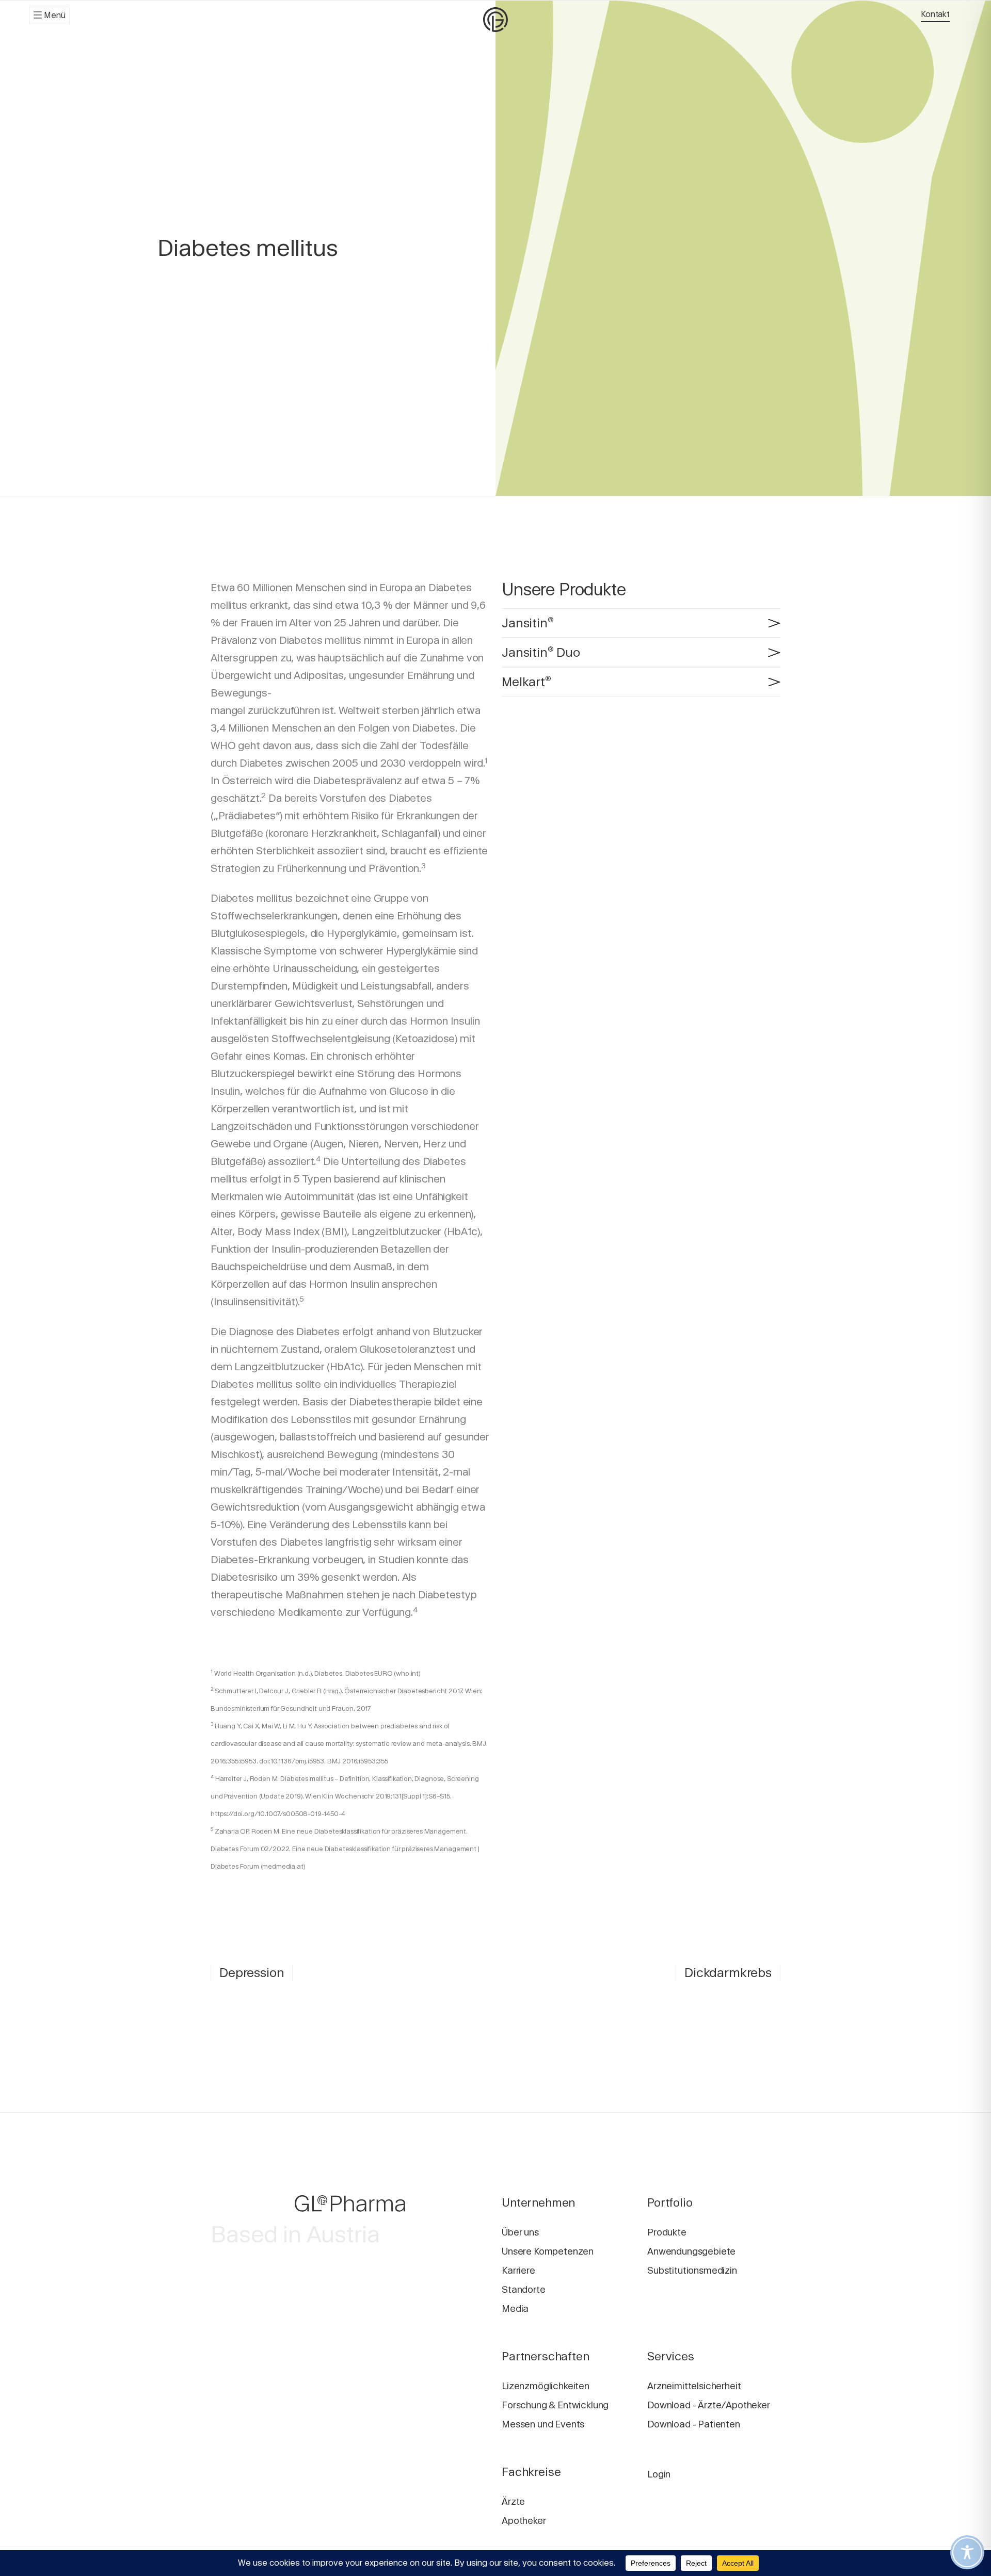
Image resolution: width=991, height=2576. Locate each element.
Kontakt (935, 14)
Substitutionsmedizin (692, 2270)
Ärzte (513, 2501)
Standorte (524, 2289)
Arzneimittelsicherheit (694, 2386)
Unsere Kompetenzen (548, 2251)
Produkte (667, 2232)
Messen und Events (543, 2424)
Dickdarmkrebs (728, 1973)
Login (659, 2474)
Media (515, 2308)
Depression (252, 1973)
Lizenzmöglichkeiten (546, 2386)
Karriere (518, 2270)
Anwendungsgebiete (691, 2251)
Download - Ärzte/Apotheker (709, 2405)
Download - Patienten (694, 2424)
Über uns (520, 2232)
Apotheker (524, 2521)
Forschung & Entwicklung (555, 2405)
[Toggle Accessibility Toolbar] (967, 2552)
